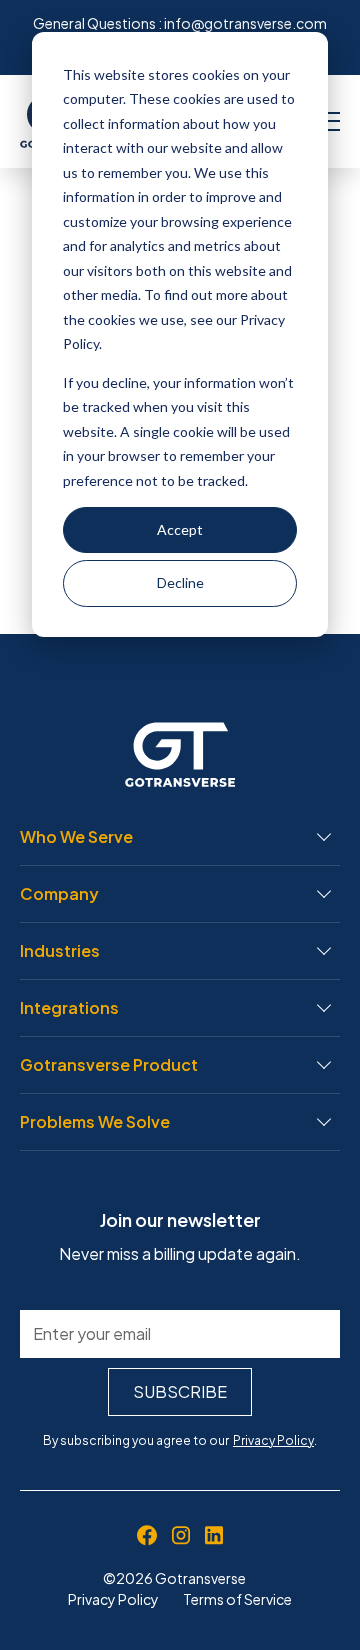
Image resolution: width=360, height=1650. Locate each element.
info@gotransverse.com (245, 23)
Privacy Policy (273, 1440)
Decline (180, 582)
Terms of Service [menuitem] (237, 1599)
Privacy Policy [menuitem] (113, 1599)
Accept (180, 529)
